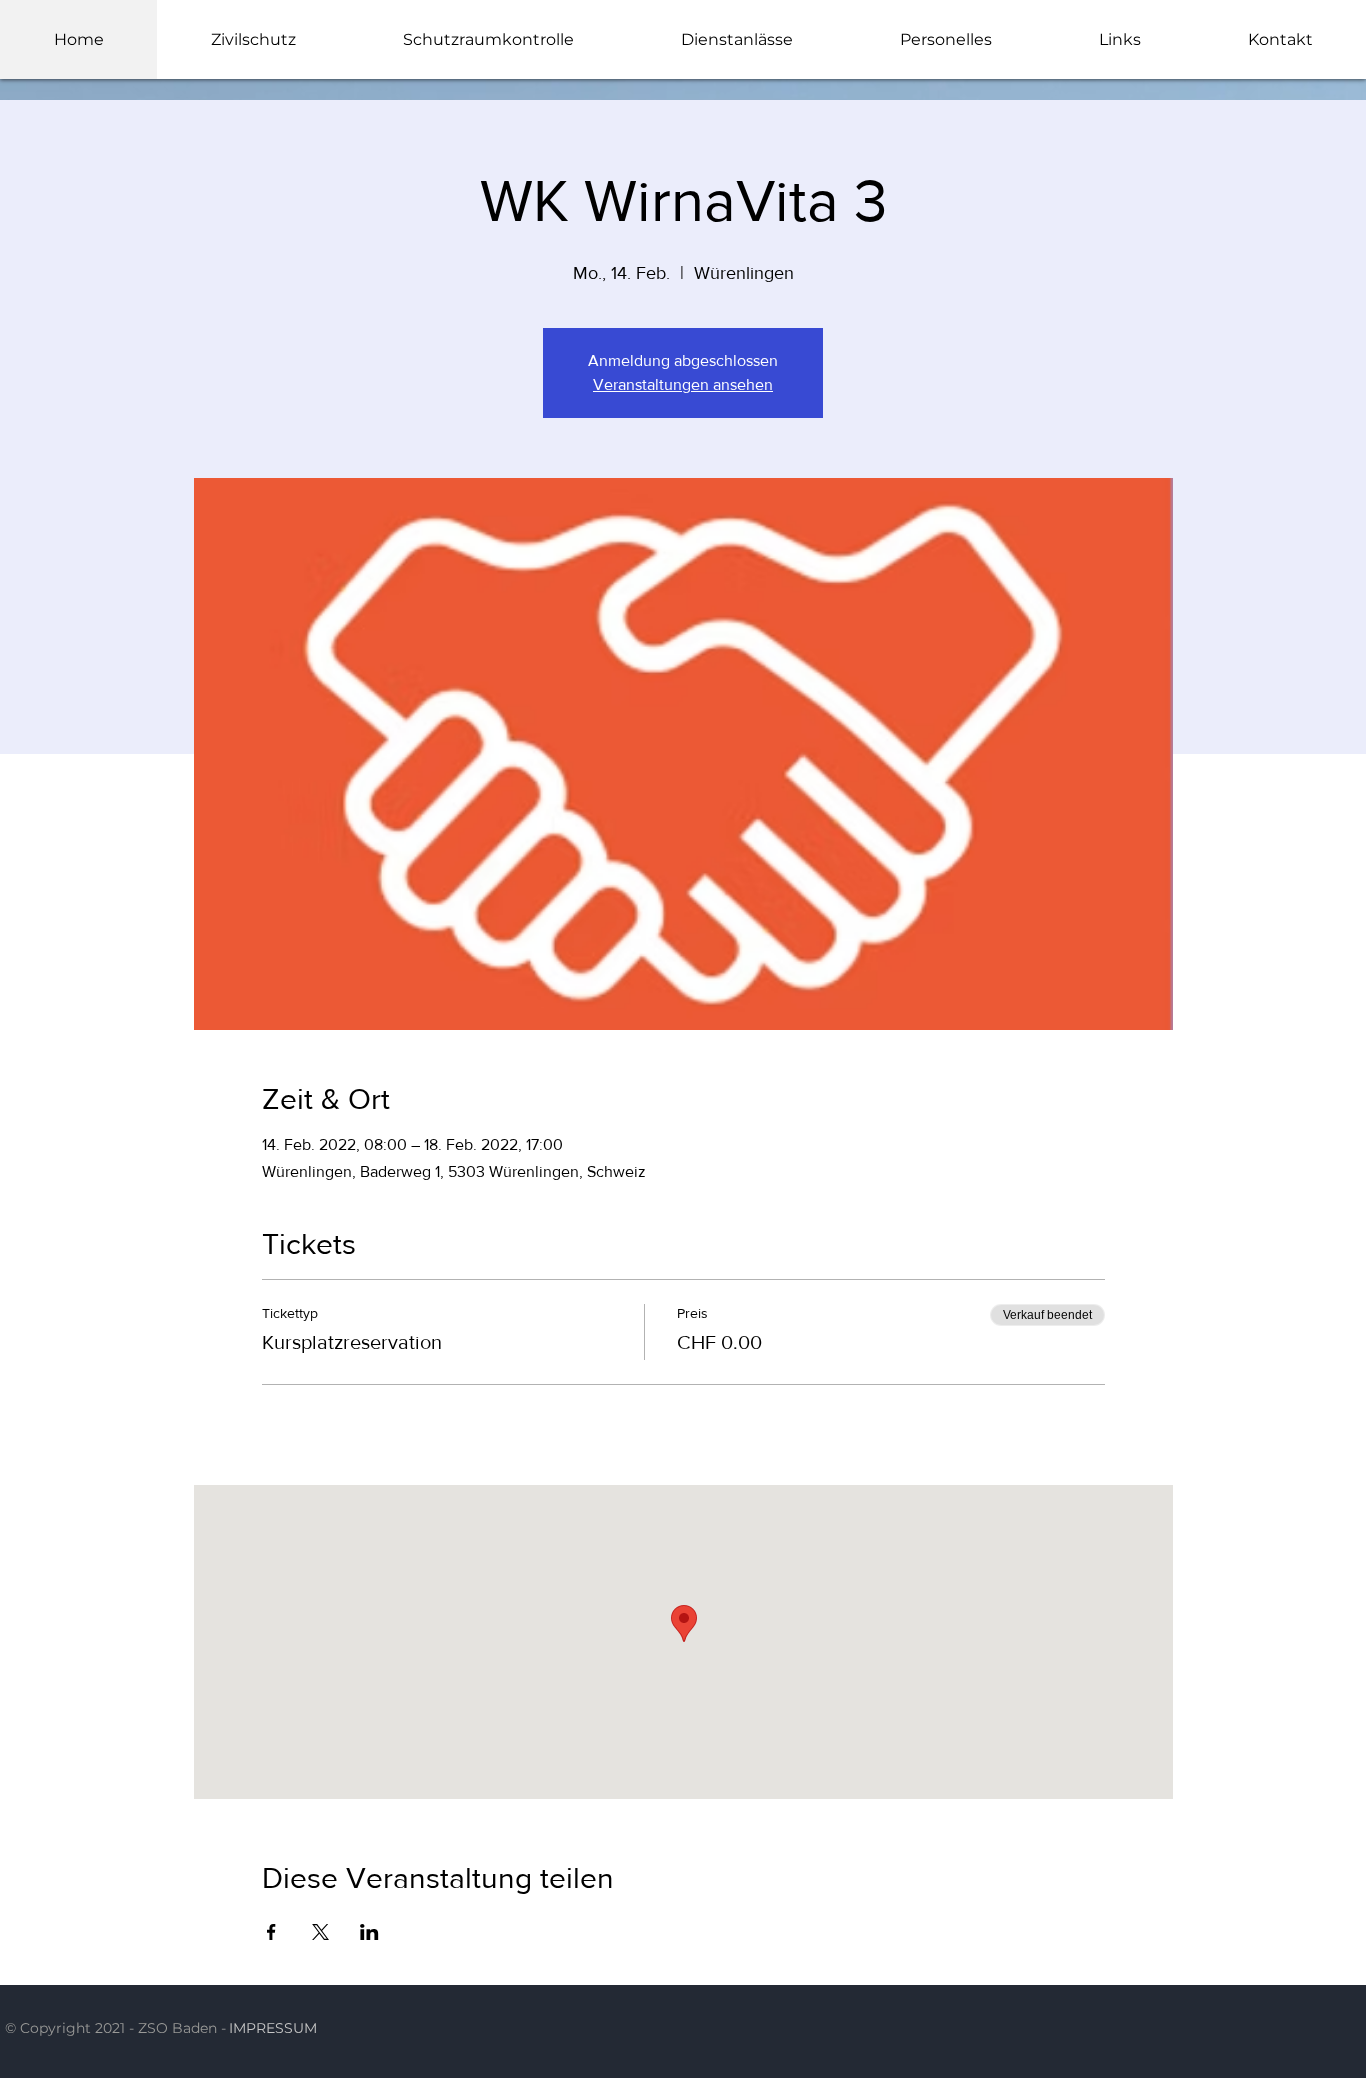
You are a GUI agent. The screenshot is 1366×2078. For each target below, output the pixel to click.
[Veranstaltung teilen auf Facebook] (271, 1932)
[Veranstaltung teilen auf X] (320, 1932)
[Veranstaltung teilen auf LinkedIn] (369, 1932)
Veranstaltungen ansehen (683, 384)
